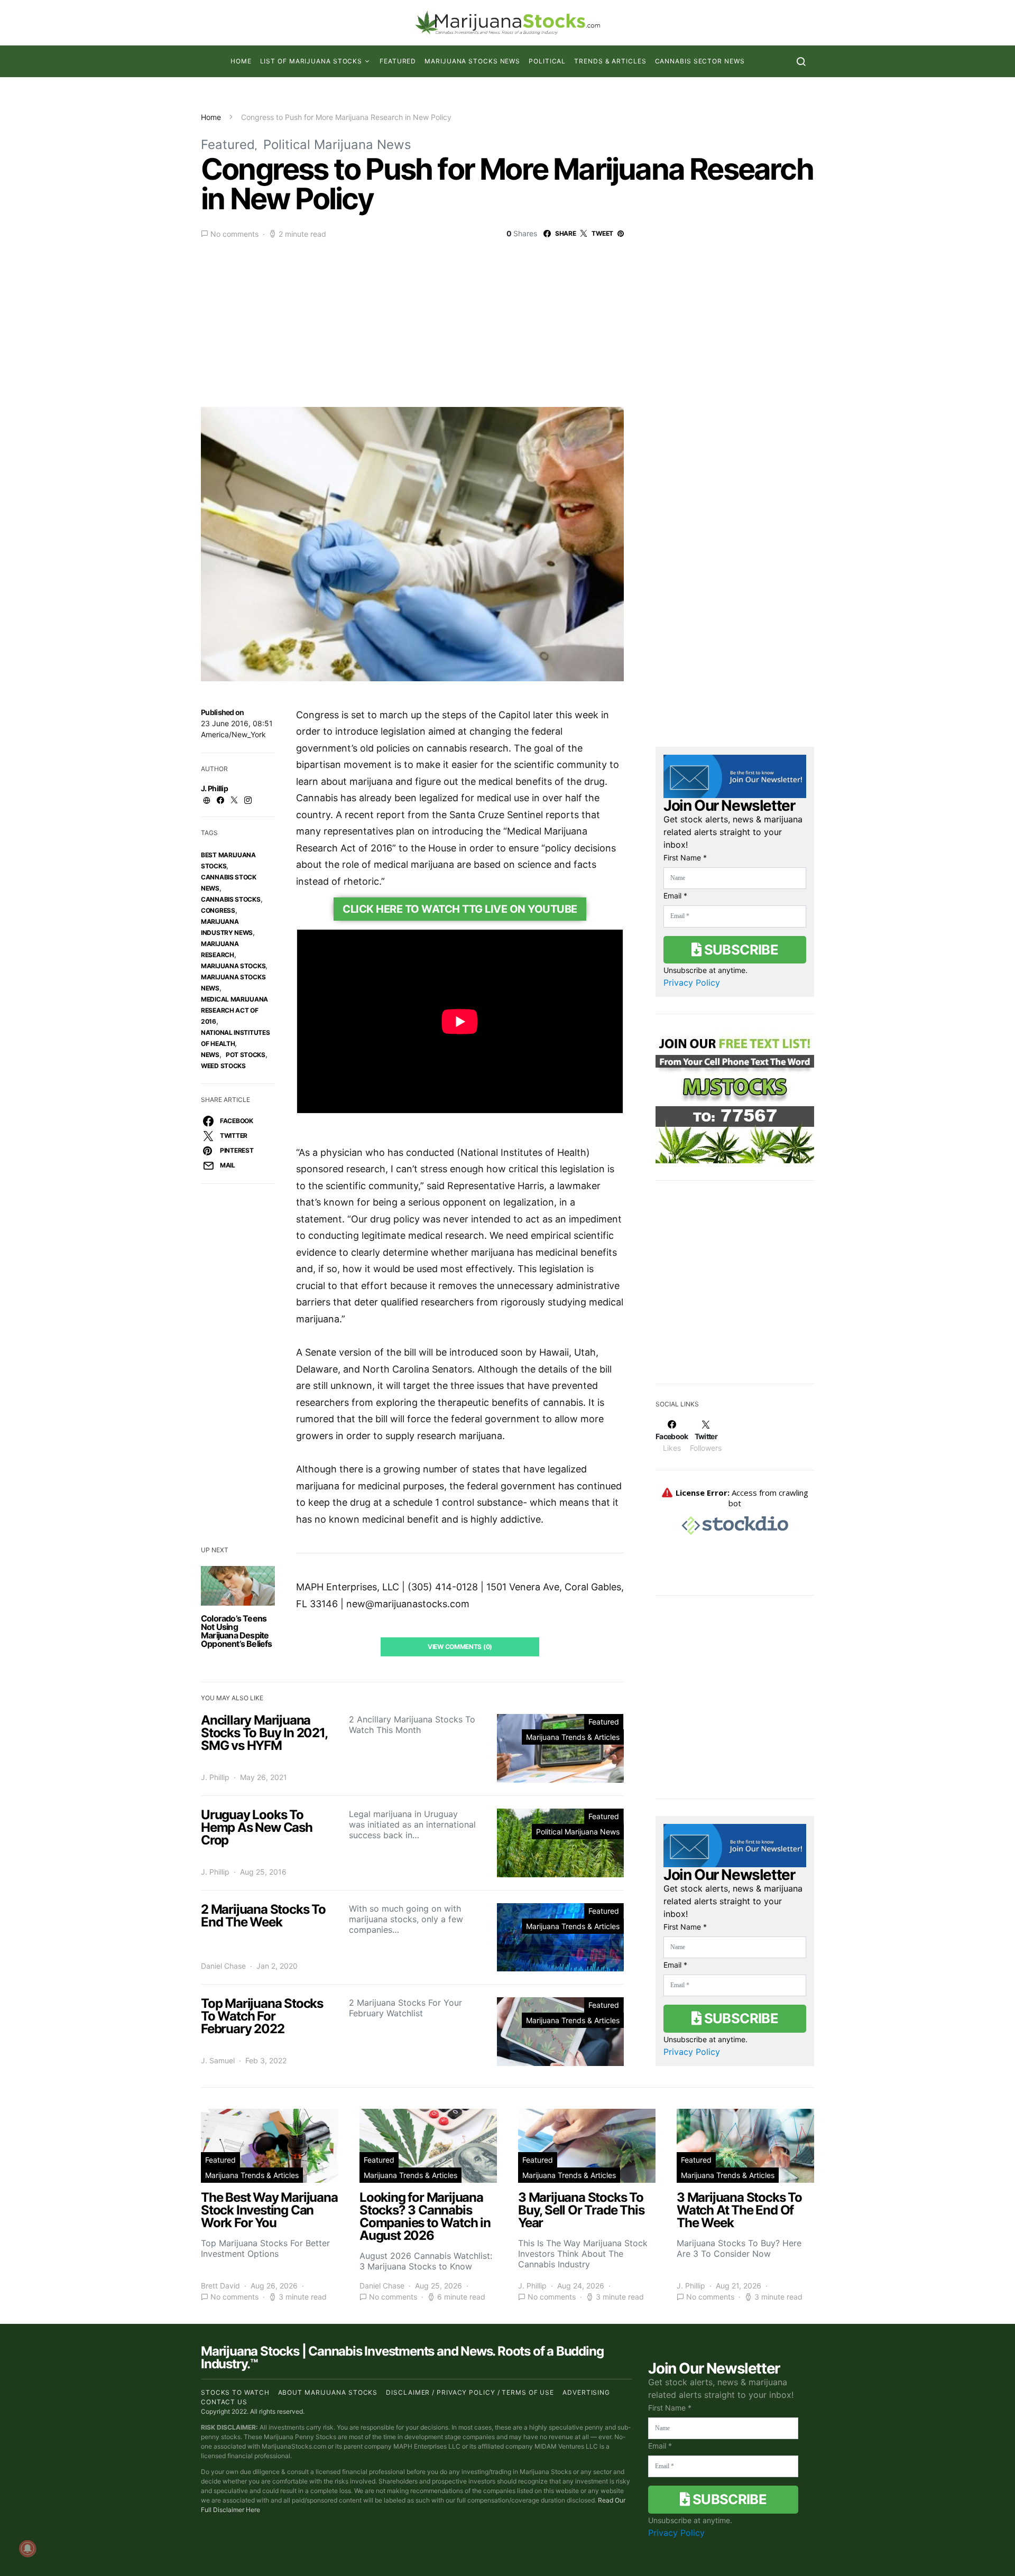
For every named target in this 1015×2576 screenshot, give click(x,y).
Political (547, 61)
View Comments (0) (460, 1647)
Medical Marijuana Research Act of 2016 (234, 1010)
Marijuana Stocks (233, 966)
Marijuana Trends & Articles (573, 1737)
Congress (218, 910)
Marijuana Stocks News (472, 61)
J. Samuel (218, 2060)
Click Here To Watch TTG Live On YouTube (460, 909)
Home (241, 61)
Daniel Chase (223, 1966)
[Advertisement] (508, 320)
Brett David (220, 2286)
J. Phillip (214, 788)
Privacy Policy (692, 983)
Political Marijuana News (337, 145)
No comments (234, 234)
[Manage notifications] (27, 2549)
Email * (675, 896)
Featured (398, 61)
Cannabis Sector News (700, 61)
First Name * (685, 858)
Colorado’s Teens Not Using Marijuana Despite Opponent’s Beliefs (237, 1631)
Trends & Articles (610, 61)
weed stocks (223, 1066)
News (210, 1055)
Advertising (586, 2392)
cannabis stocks (231, 899)
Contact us (224, 2402)
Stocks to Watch (235, 2392)
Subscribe (740, 949)
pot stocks (246, 1055)
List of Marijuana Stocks (311, 61)
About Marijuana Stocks (328, 2392)
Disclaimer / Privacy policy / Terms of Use (470, 2392)
